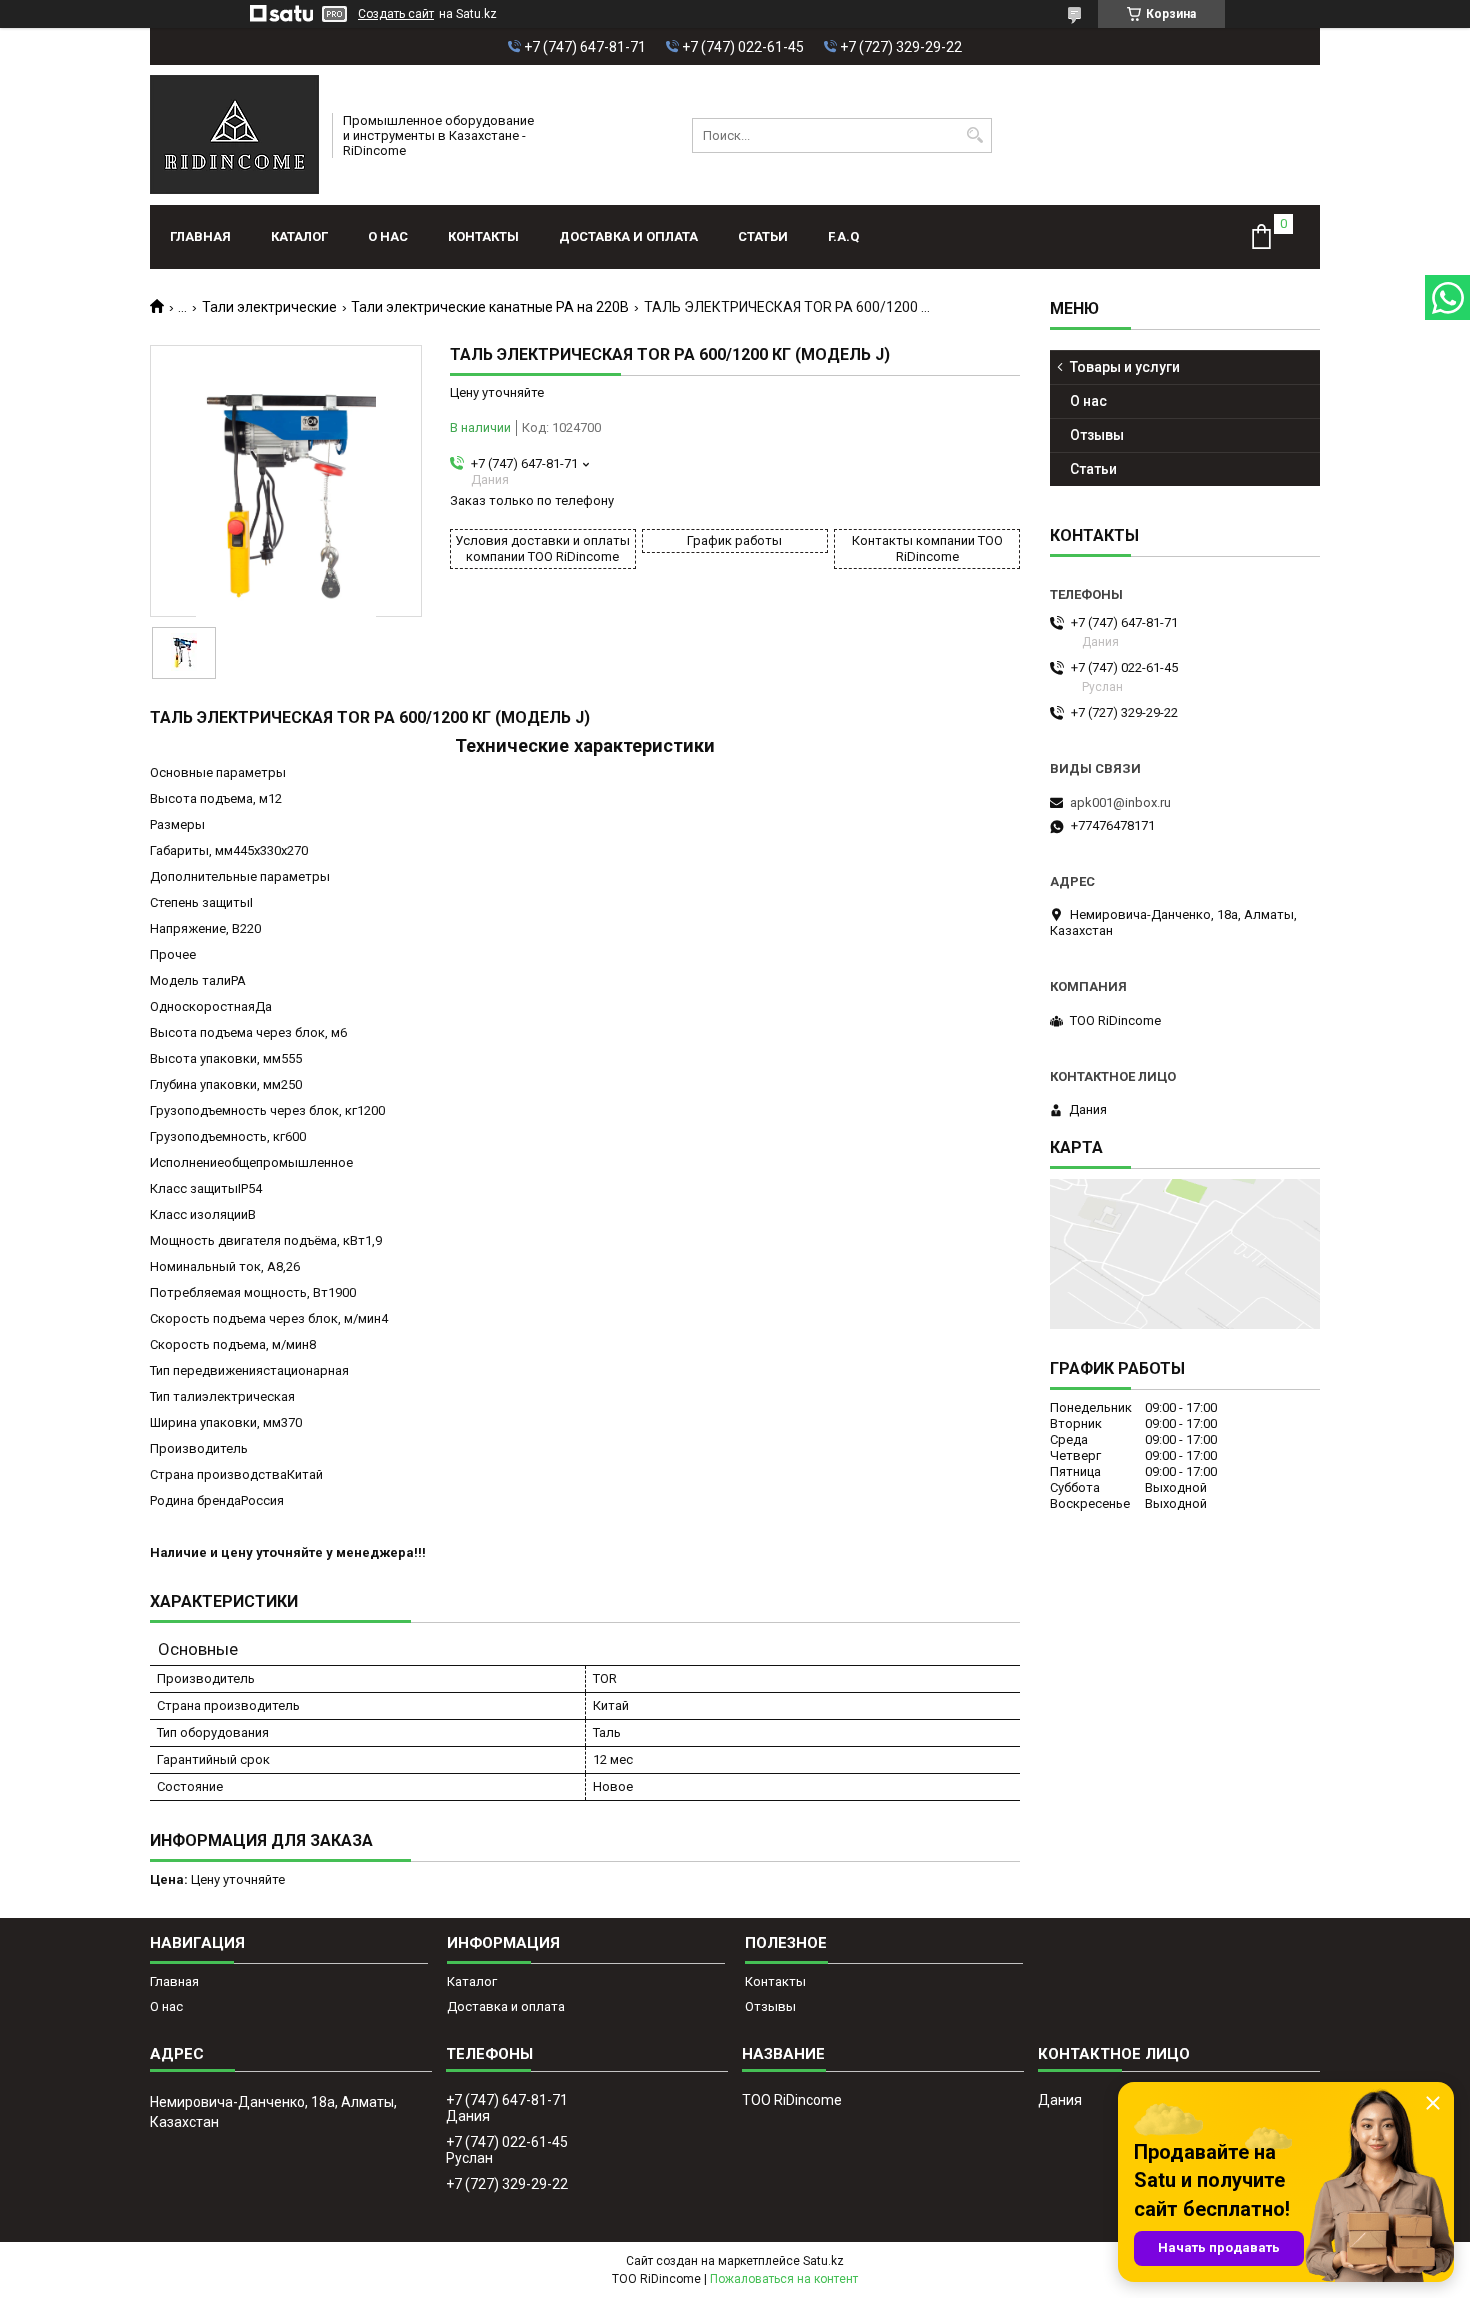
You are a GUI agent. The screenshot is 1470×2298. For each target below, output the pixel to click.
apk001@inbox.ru (1120, 802)
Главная (200, 236)
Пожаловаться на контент (784, 2279)
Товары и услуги (1125, 367)
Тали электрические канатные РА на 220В (490, 307)
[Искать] (974, 135)
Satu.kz (823, 2261)
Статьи (763, 236)
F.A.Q (843, 236)
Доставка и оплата (628, 236)
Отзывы (1097, 435)
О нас (388, 236)
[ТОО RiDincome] (234, 135)
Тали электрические (269, 307)
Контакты (483, 236)
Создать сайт (396, 14)
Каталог (299, 236)
